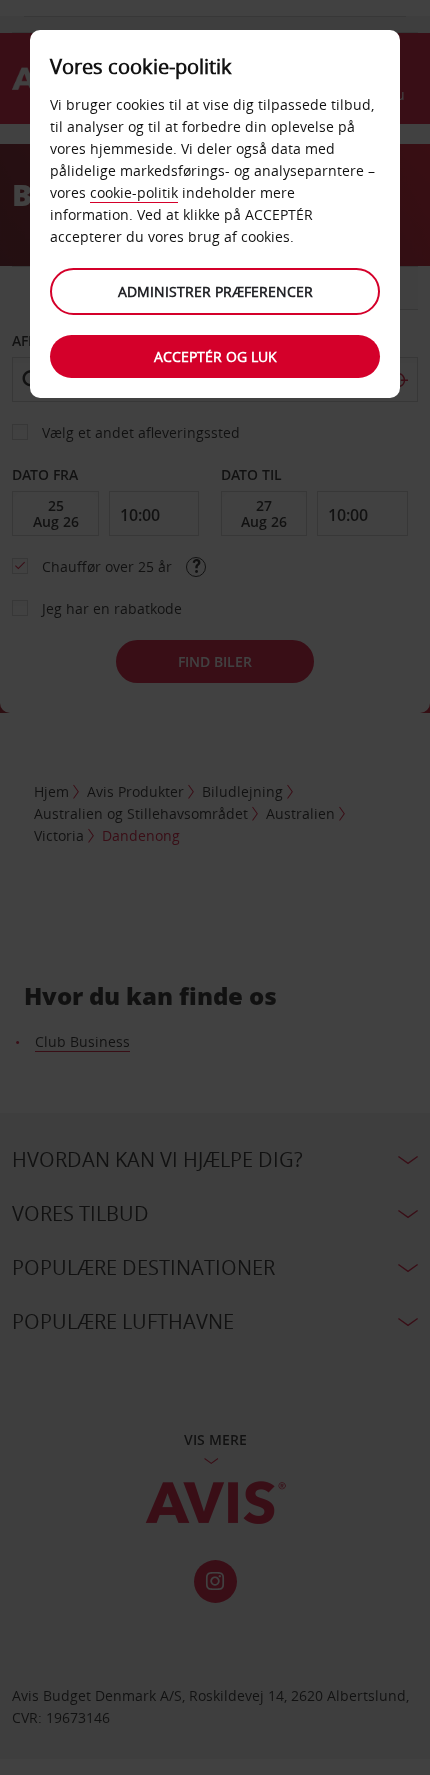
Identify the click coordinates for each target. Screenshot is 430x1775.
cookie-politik (134, 192)
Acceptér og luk (215, 356)
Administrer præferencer (215, 291)
